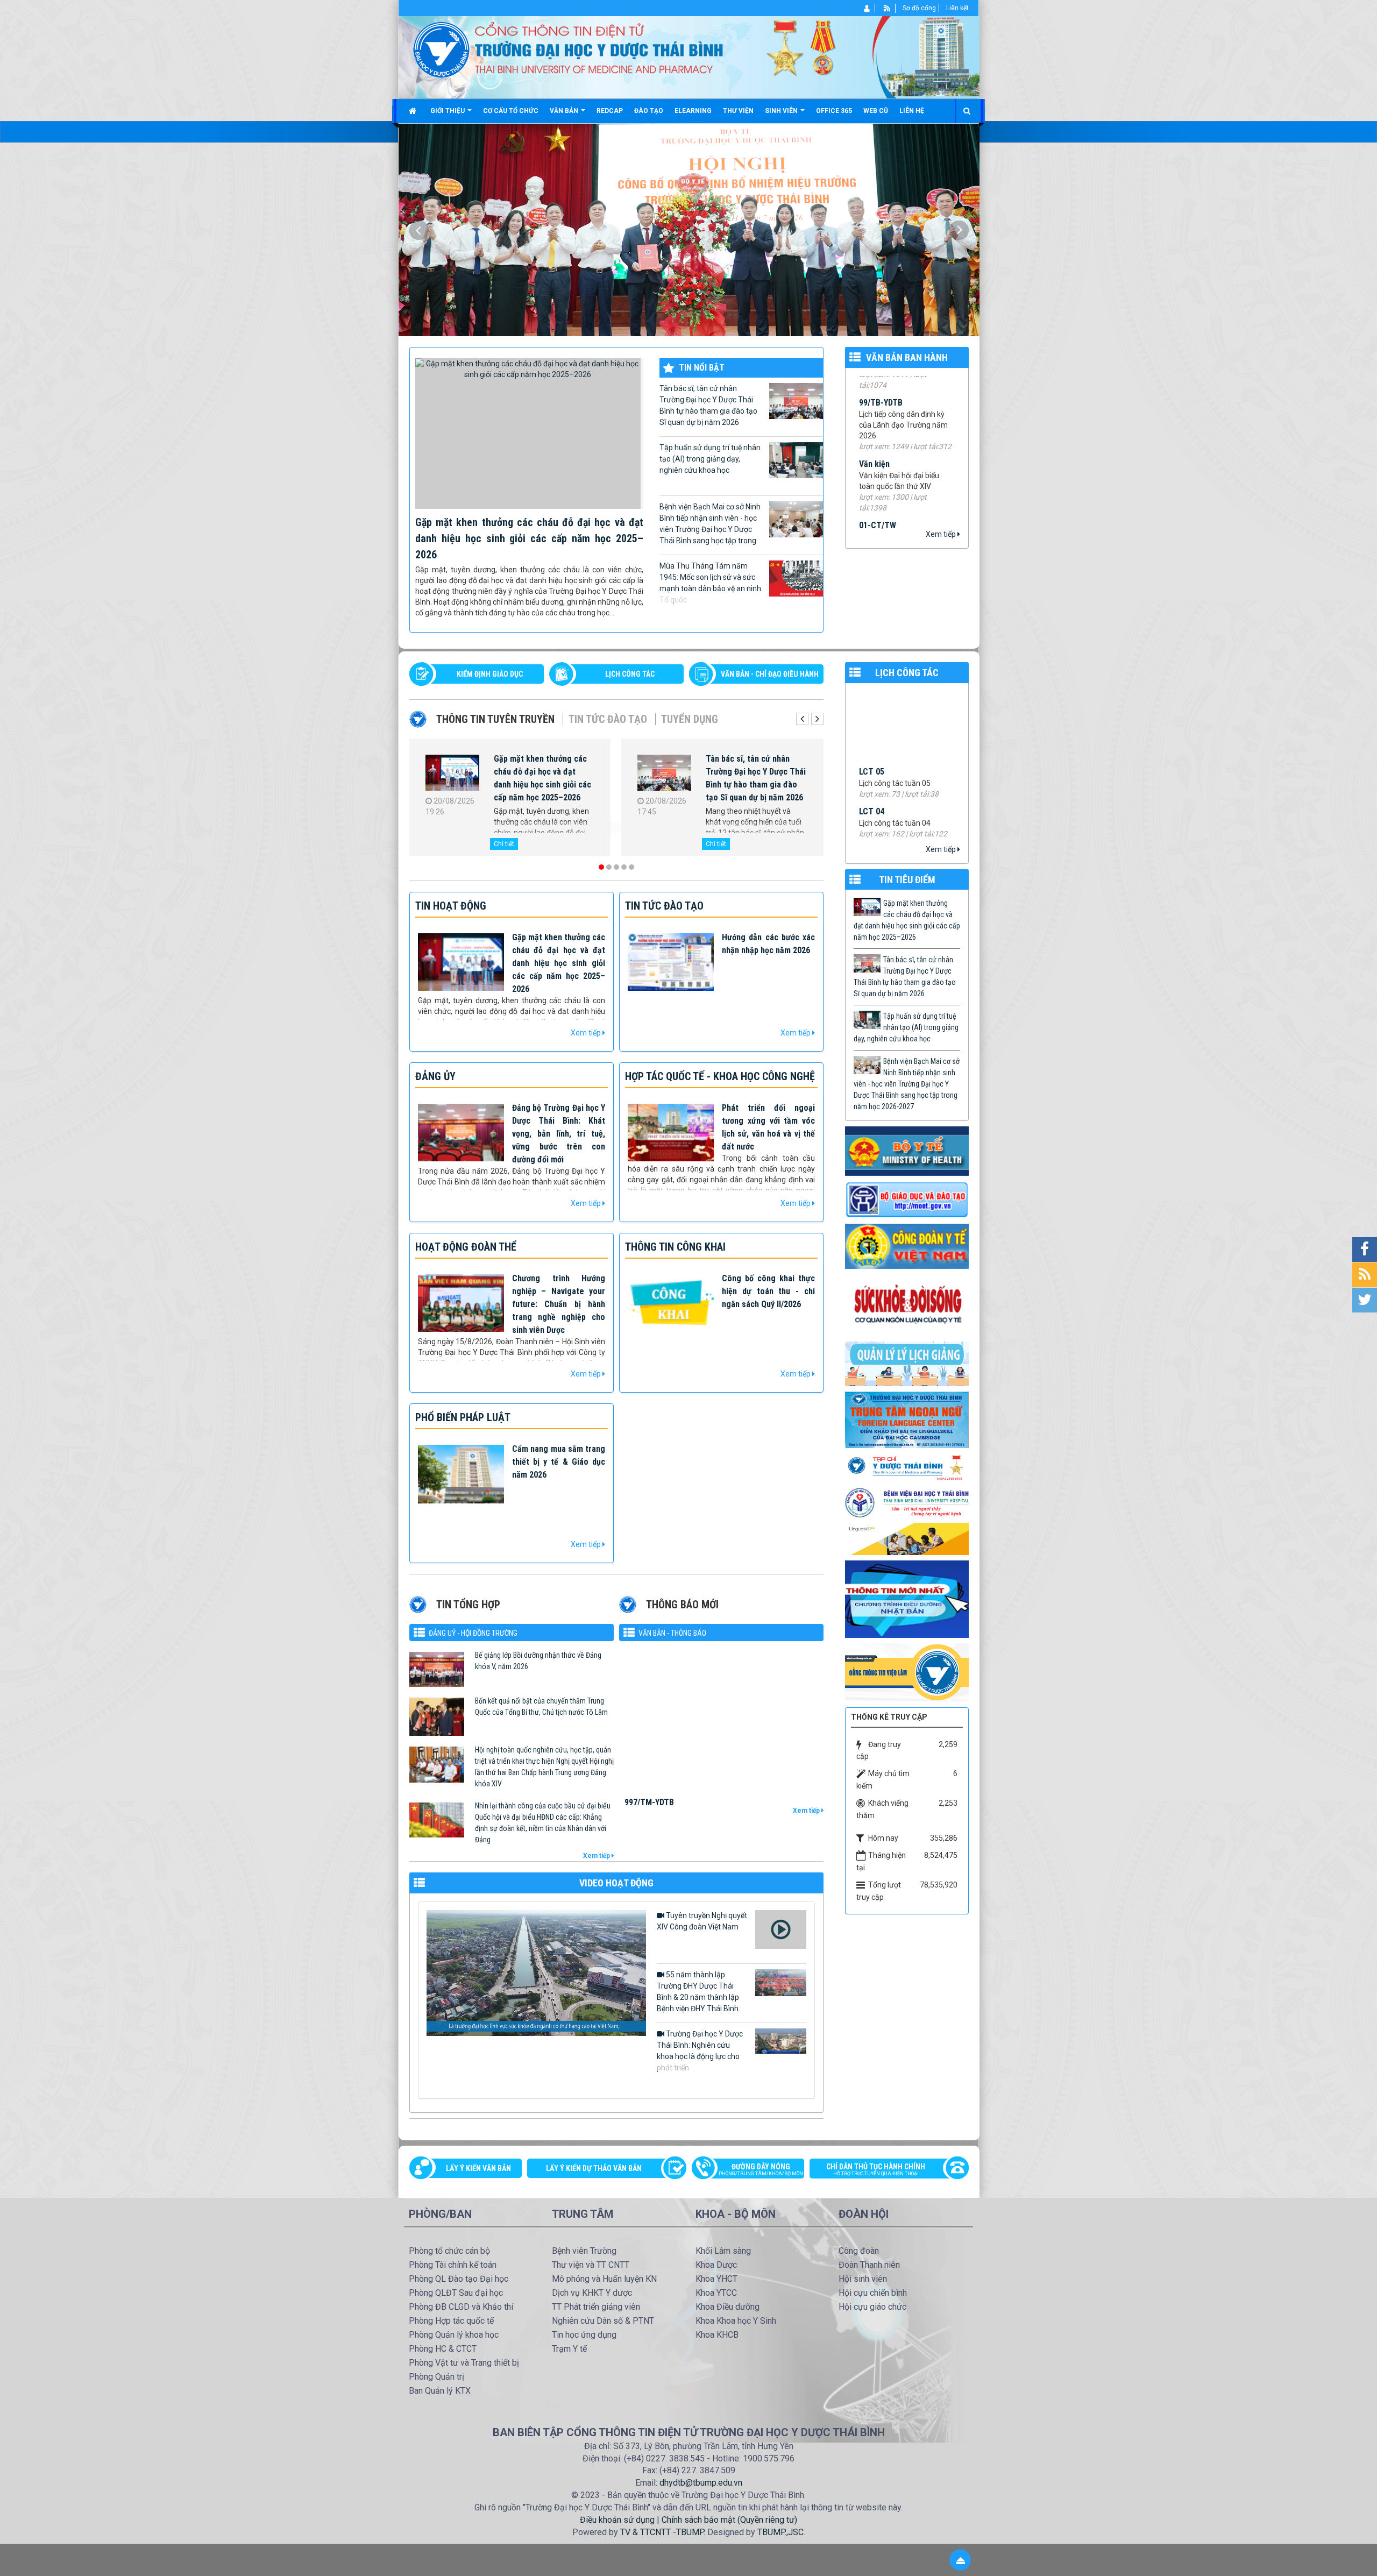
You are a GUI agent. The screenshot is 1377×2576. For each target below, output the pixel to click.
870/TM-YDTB (649, 1800)
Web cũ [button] (876, 111)
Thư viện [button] (738, 111)
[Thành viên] (867, 8)
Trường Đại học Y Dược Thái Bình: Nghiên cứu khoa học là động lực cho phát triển (700, 2051)
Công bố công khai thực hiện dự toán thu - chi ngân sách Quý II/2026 (768, 1291)
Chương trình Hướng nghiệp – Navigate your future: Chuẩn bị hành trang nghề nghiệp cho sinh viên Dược (559, 1304)
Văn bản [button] (565, 111)
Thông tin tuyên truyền (495, 719)
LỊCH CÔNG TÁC (630, 674)
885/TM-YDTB (649, 1746)
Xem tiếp (942, 534)
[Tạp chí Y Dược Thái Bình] (907, 1467)
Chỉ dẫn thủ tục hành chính (876, 2169)
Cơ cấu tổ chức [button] (511, 111)
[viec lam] (907, 1672)
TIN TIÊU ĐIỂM (907, 880)
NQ (864, 517)
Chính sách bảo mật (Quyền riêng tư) (729, 2520)
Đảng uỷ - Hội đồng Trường (473, 1633)
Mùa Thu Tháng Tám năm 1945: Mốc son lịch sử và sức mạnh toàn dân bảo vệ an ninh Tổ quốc (710, 583)
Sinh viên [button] (782, 111)
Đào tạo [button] (649, 111)
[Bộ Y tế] (907, 1151)
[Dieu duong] (907, 1599)
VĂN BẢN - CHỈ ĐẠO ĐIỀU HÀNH (770, 674)
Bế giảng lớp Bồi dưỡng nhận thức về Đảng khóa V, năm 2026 (538, 1661)
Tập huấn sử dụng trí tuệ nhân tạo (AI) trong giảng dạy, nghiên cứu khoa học (710, 459)
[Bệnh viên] (907, 1502)
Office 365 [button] (834, 111)
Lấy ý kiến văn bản (478, 2168)
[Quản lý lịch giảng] (907, 1363)
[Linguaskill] (907, 1538)
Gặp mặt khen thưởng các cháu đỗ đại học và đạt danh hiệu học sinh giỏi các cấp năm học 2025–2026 (529, 538)
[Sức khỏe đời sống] (907, 1304)
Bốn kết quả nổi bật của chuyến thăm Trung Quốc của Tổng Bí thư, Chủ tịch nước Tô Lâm (541, 1706)
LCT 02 (872, 727)
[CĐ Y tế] (907, 1246)
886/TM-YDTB (649, 1692)
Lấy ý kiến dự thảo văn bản (594, 2168)
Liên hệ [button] (912, 111)
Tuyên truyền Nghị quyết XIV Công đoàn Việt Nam (702, 1921)
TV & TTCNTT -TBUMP (662, 2532)
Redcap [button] (610, 111)
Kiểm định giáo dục (490, 674)
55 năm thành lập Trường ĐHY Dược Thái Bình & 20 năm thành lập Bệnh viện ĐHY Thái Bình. (698, 1992)
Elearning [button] (693, 111)
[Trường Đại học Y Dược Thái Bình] (441, 49)
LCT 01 (872, 767)
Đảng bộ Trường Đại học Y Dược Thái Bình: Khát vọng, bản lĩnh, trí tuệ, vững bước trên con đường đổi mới (559, 1134)
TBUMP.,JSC (780, 2532)
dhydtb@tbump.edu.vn (701, 2483)
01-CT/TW (878, 423)
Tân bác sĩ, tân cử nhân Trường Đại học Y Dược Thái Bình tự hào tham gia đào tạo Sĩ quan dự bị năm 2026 (708, 405)
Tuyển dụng (690, 719)
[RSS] (887, 8)
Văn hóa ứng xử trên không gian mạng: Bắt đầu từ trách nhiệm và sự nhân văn (755, 772)
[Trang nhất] (414, 111)
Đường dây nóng (761, 2169)
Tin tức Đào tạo (608, 719)
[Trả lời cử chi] (907, 1419)
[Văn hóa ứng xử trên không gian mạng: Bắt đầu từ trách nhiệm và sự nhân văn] (664, 775)
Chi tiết (504, 844)
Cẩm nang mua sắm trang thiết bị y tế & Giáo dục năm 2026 (559, 1462)
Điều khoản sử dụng (617, 2520)
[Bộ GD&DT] (907, 1200)
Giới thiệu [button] (448, 111)
